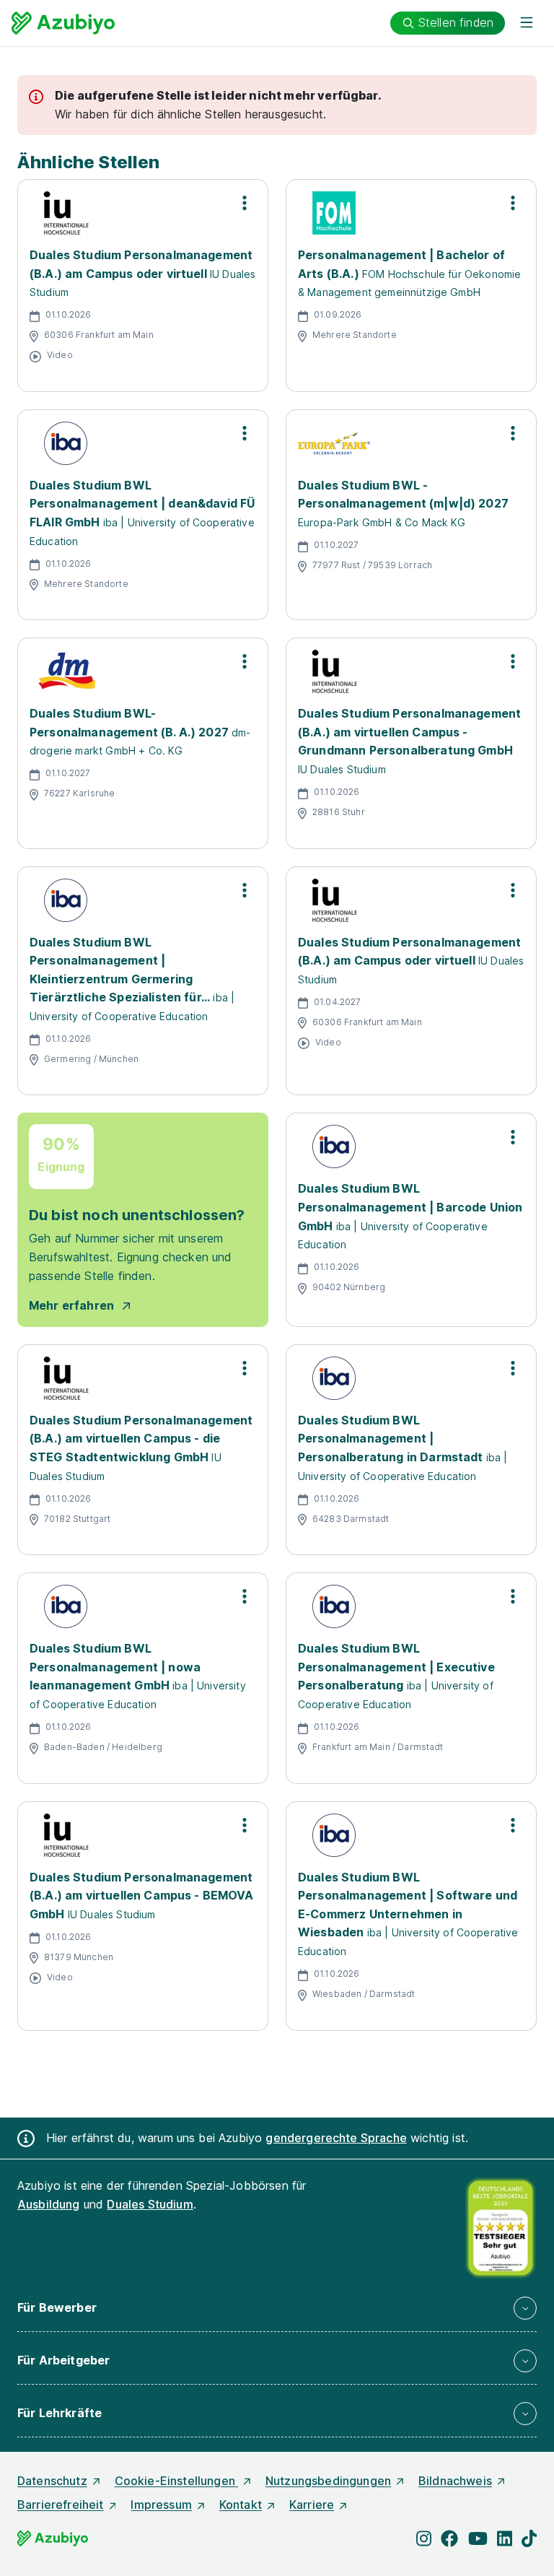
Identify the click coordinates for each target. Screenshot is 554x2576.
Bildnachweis (455, 2481)
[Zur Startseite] (63, 23)
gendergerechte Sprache (336, 2138)
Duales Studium (150, 2204)
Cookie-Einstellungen (176, 2481)
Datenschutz (52, 2481)
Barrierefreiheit (61, 2505)
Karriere (312, 2505)
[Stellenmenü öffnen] (245, 203)
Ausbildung (49, 2204)
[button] (277, 2308)
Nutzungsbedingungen (328, 2481)
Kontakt (241, 2505)
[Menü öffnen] (527, 23)
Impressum (161, 2505)
